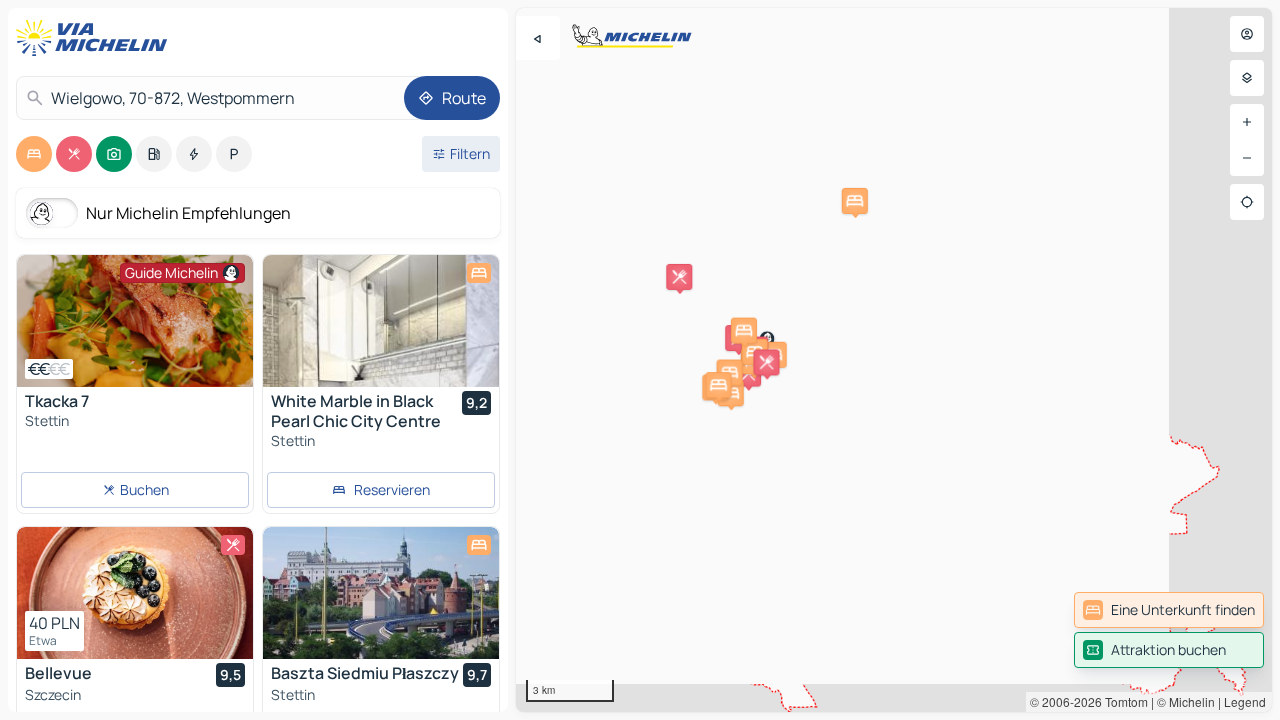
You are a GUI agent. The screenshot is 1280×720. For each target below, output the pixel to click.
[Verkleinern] (1247, 158)
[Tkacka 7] (135, 321)
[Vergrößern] (1247, 122)
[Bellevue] (135, 593)
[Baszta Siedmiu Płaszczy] (381, 593)
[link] (1169, 610)
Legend (1245, 701)
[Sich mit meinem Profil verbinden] (1247, 34)
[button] (679, 277)
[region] (894, 360)
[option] (34, 154)
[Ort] (1247, 202)
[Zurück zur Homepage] (96, 38)
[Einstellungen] (1247, 78)
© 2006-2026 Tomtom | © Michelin (1122, 701)
